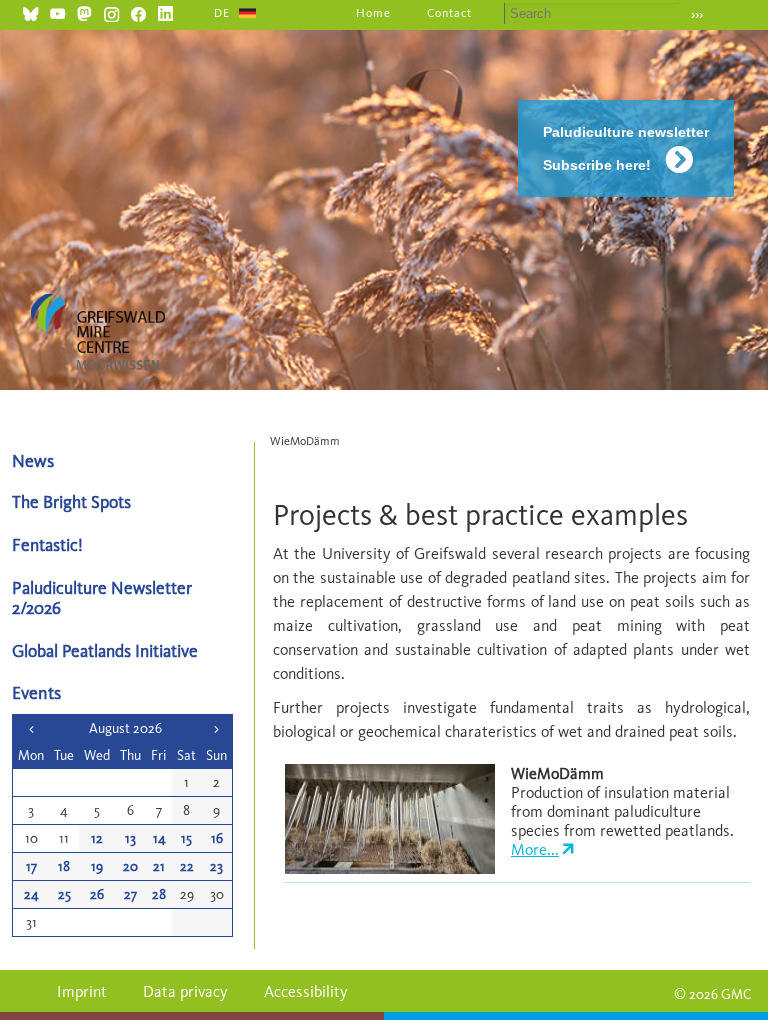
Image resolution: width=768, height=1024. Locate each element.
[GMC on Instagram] (111, 11)
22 (187, 866)
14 (159, 838)
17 (31, 866)
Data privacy (185, 991)
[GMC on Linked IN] (165, 11)
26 (97, 894)
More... (535, 849)
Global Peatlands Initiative (105, 650)
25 (64, 894)
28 (159, 894)
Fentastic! (47, 544)
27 (130, 894)
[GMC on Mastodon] (84, 11)
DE (222, 13)
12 (97, 838)
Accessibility (306, 991)
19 (97, 866)
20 (130, 866)
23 (216, 866)
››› (697, 14)
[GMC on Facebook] (138, 11)
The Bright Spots (71, 501)
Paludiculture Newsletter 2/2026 (102, 597)
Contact (449, 13)
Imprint (82, 991)
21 (159, 866)
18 (64, 866)
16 (217, 838)
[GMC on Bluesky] (30, 11)
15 (186, 838)
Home (373, 13)
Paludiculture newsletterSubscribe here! (626, 148)
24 (31, 894)
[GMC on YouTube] (57, 11)
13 (130, 838)
